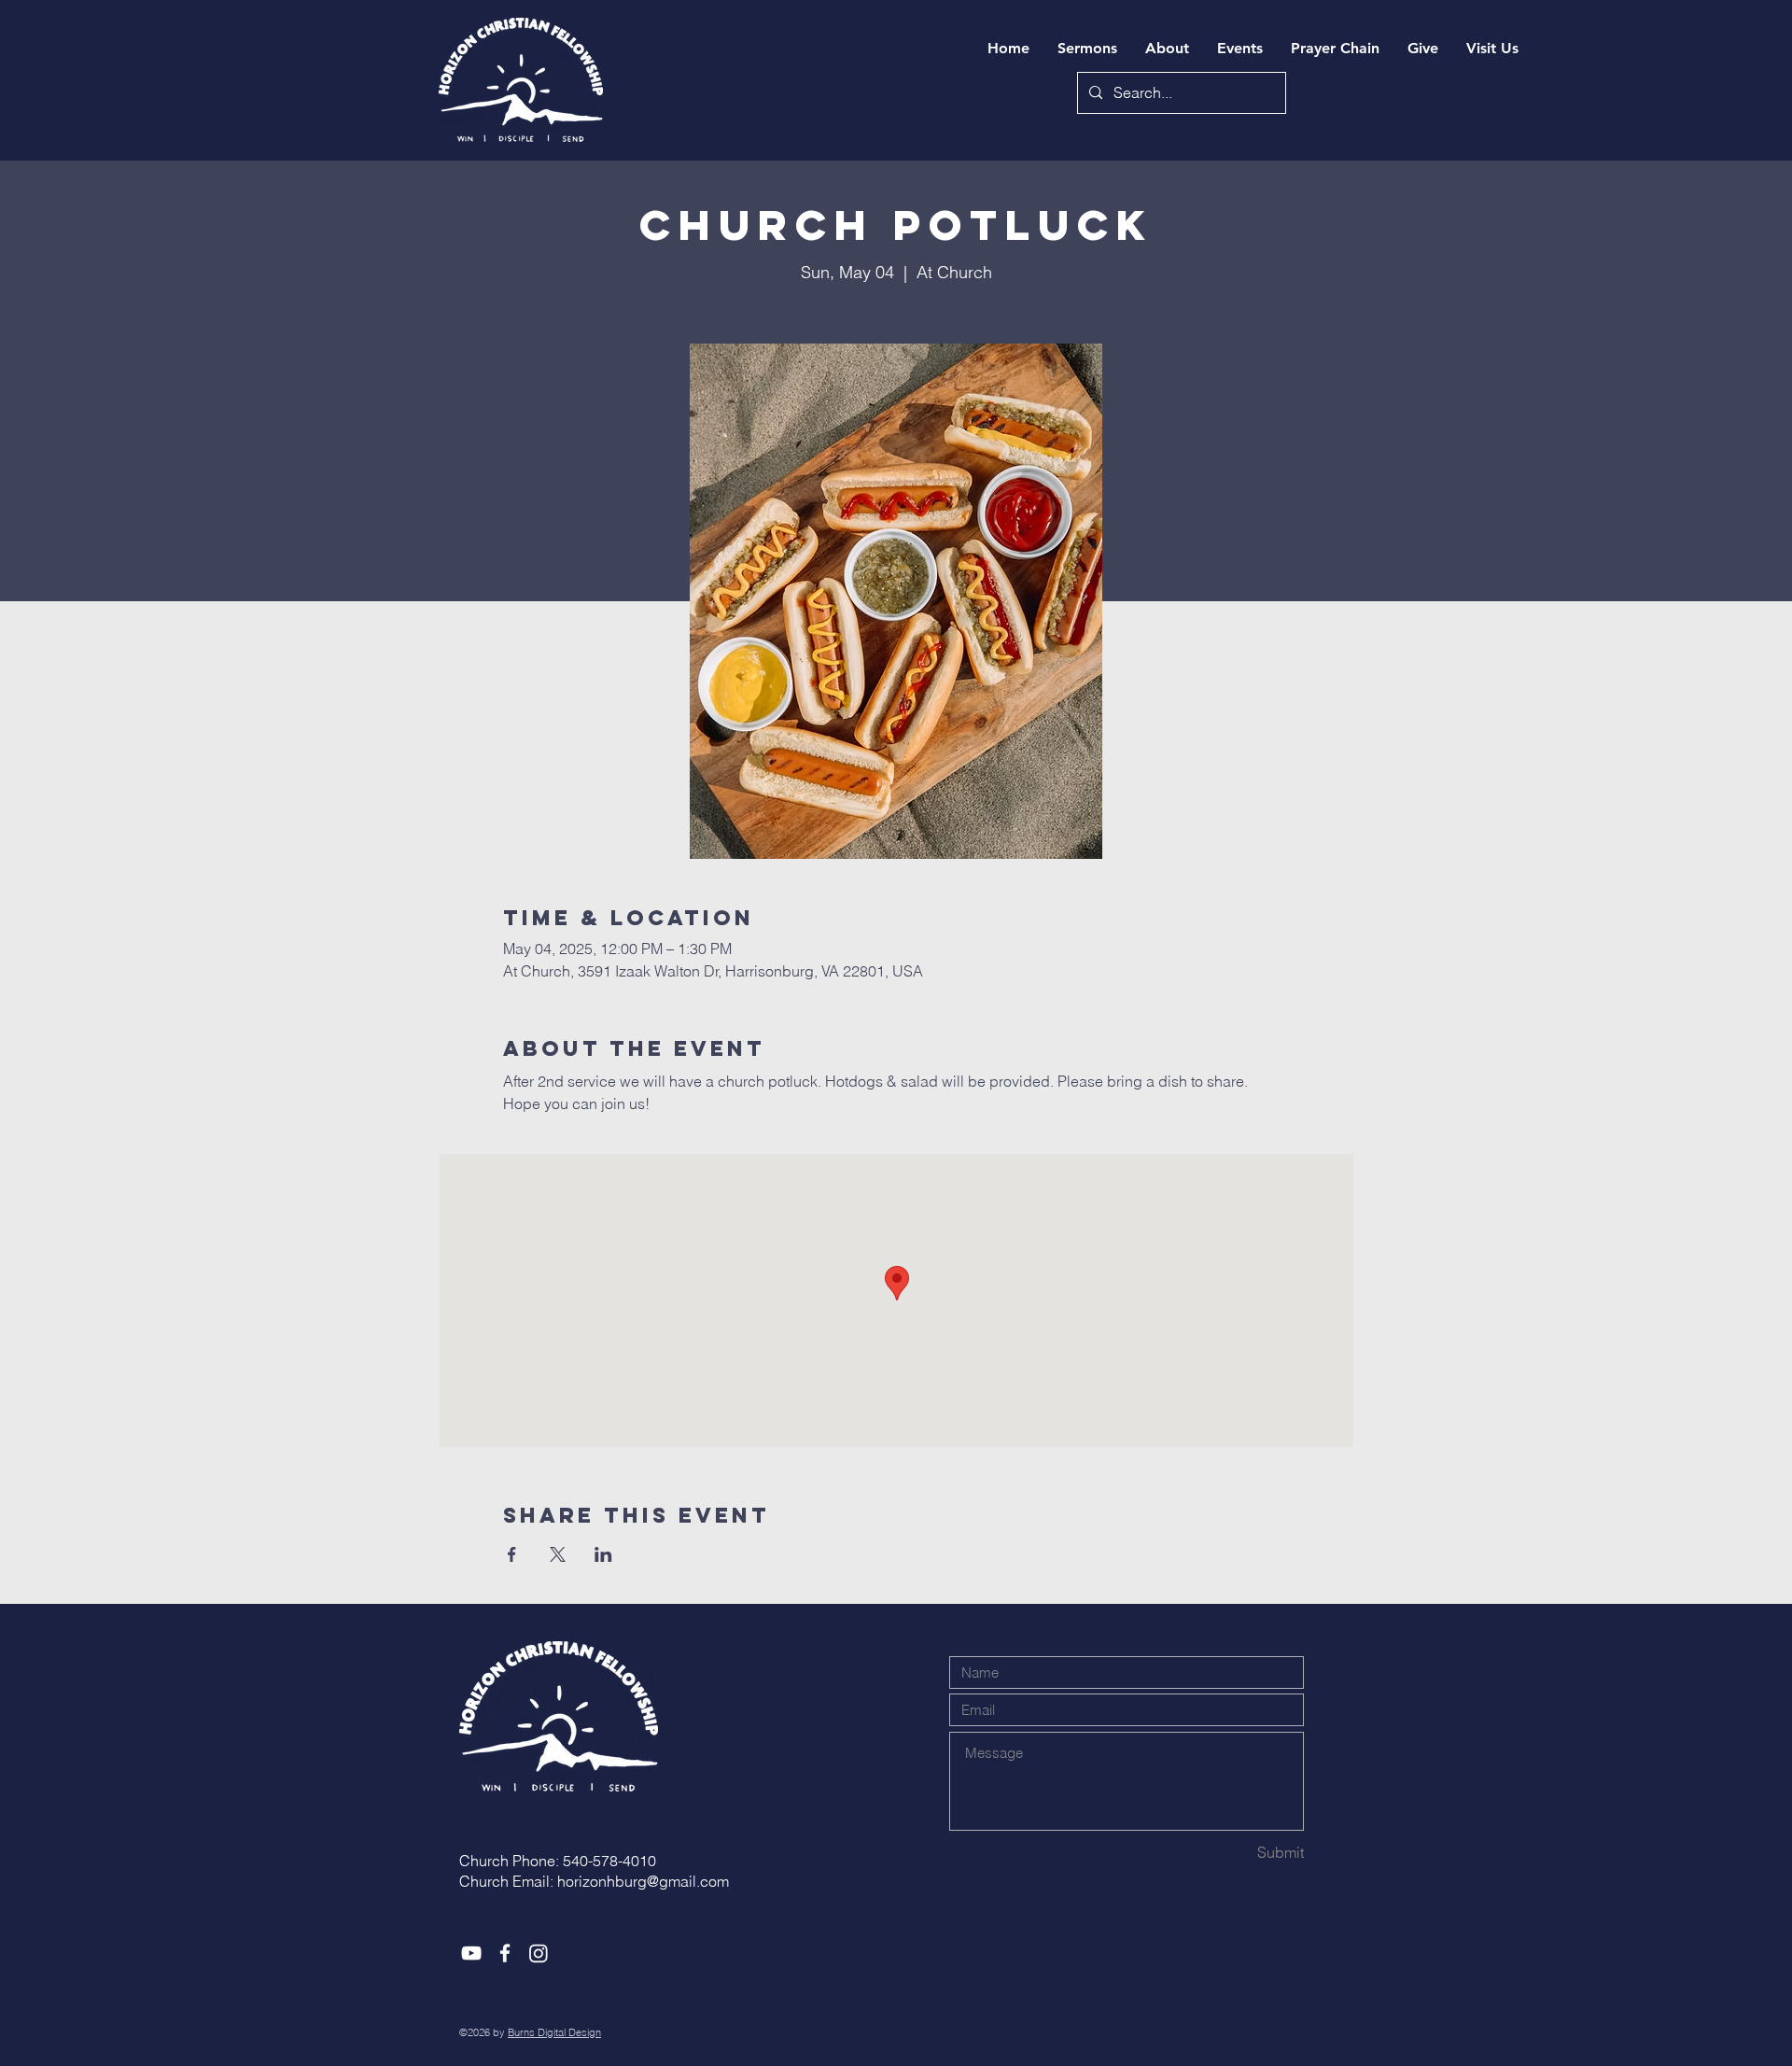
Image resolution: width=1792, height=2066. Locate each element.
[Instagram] (539, 1953)
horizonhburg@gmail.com (643, 1881)
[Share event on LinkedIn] (603, 1554)
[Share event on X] (558, 1554)
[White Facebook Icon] (505, 1953)
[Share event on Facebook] (512, 1554)
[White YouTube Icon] (471, 1953)
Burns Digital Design (554, 2032)
